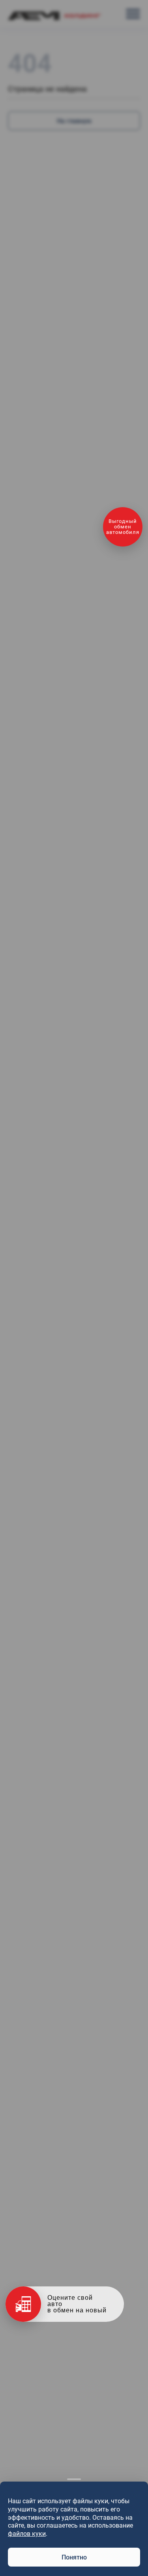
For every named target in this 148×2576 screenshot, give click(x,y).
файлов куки (27, 2534)
